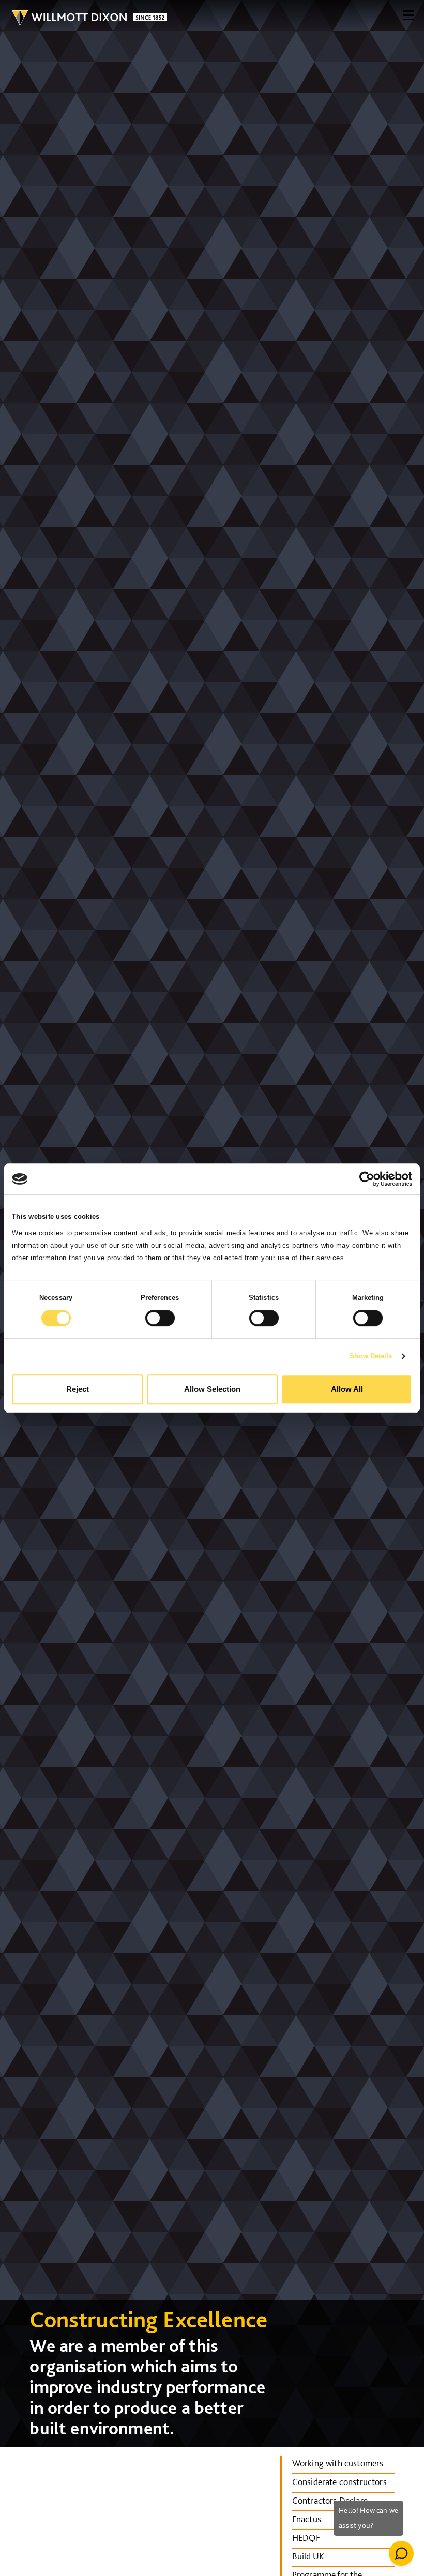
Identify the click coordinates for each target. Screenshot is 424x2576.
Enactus (307, 2519)
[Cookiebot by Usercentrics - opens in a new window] (367, 1179)
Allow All (347, 1389)
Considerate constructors (339, 2482)
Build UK (308, 2556)
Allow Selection (212, 1389)
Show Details (371, 1356)
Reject (78, 1389)
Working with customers (338, 2463)
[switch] (160, 1318)
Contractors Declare (330, 2500)
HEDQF (306, 2538)
